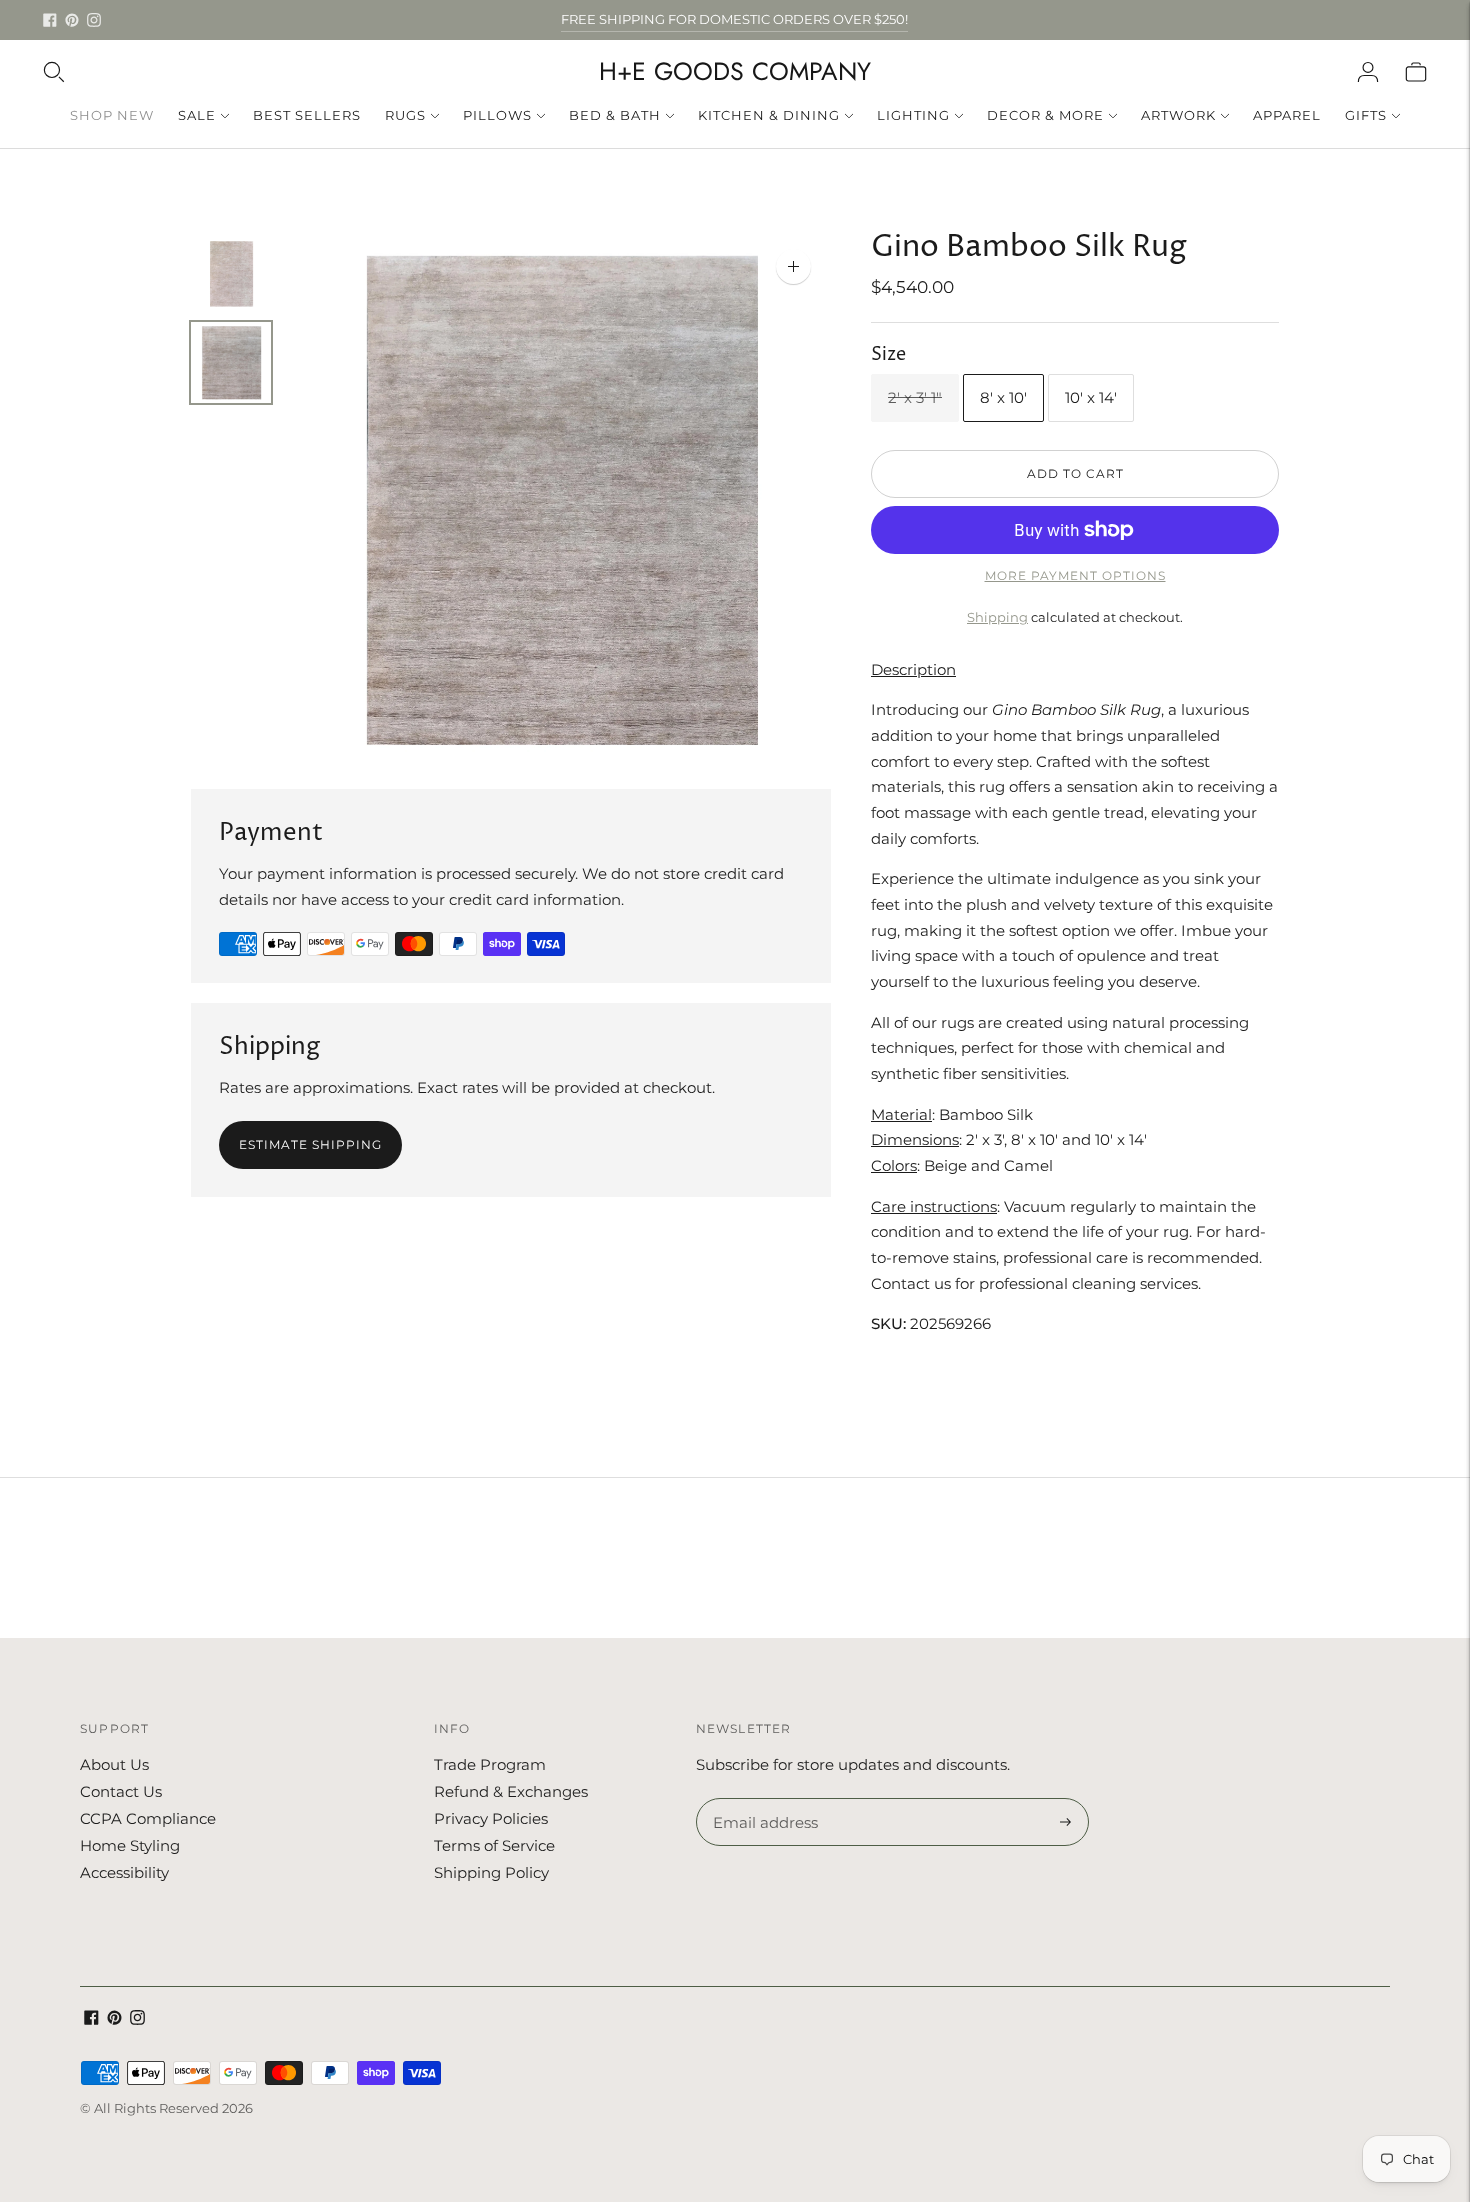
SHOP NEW (112, 115)
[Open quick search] (54, 72)
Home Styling (130, 1845)
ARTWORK (1178, 115)
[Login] (1368, 72)
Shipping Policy (491, 1872)
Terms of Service (494, 1845)
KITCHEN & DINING (769, 115)
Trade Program (490, 1764)
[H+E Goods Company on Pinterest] (72, 20)
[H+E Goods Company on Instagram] (94, 20)
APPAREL (1287, 115)
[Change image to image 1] (231, 269)
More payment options (1075, 575)
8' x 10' (1003, 397)
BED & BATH (615, 115)
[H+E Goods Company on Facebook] (50, 20)
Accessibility (124, 1872)
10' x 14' (1091, 397)
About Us (114, 1764)
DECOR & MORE (1045, 115)
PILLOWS (497, 115)
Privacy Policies (491, 1818)
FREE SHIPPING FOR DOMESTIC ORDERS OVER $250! (734, 19)
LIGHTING (913, 115)
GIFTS (1366, 115)
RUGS (405, 115)
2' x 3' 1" (915, 397)
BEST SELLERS (307, 115)
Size (888, 354)
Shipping (997, 617)
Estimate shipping (310, 1144)
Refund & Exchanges (511, 1791)
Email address (762, 1799)
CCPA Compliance (148, 1818)
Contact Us (121, 1791)
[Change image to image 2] (231, 362)
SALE (197, 115)
